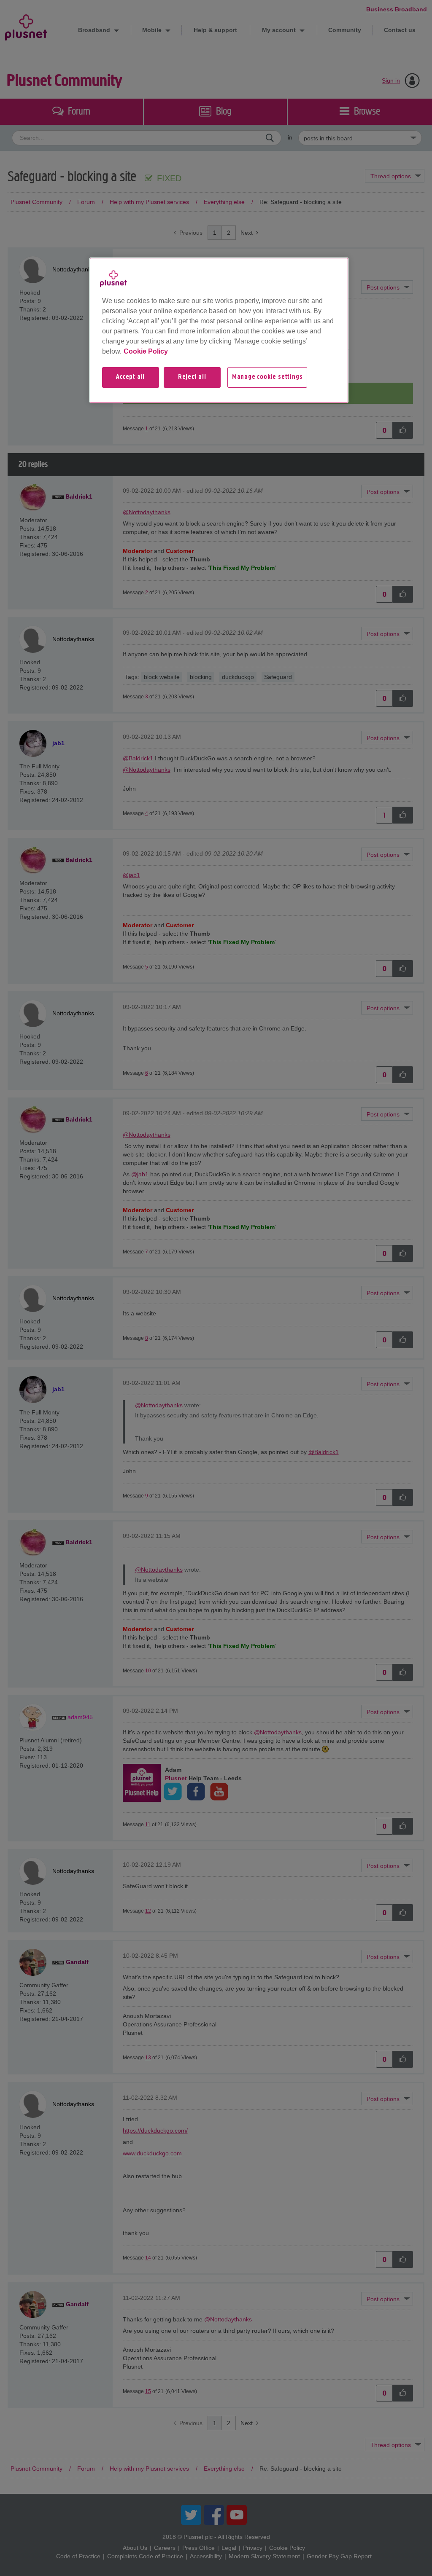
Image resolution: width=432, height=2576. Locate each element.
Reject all (192, 377)
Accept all (130, 377)
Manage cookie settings (267, 377)
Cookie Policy (146, 351)
